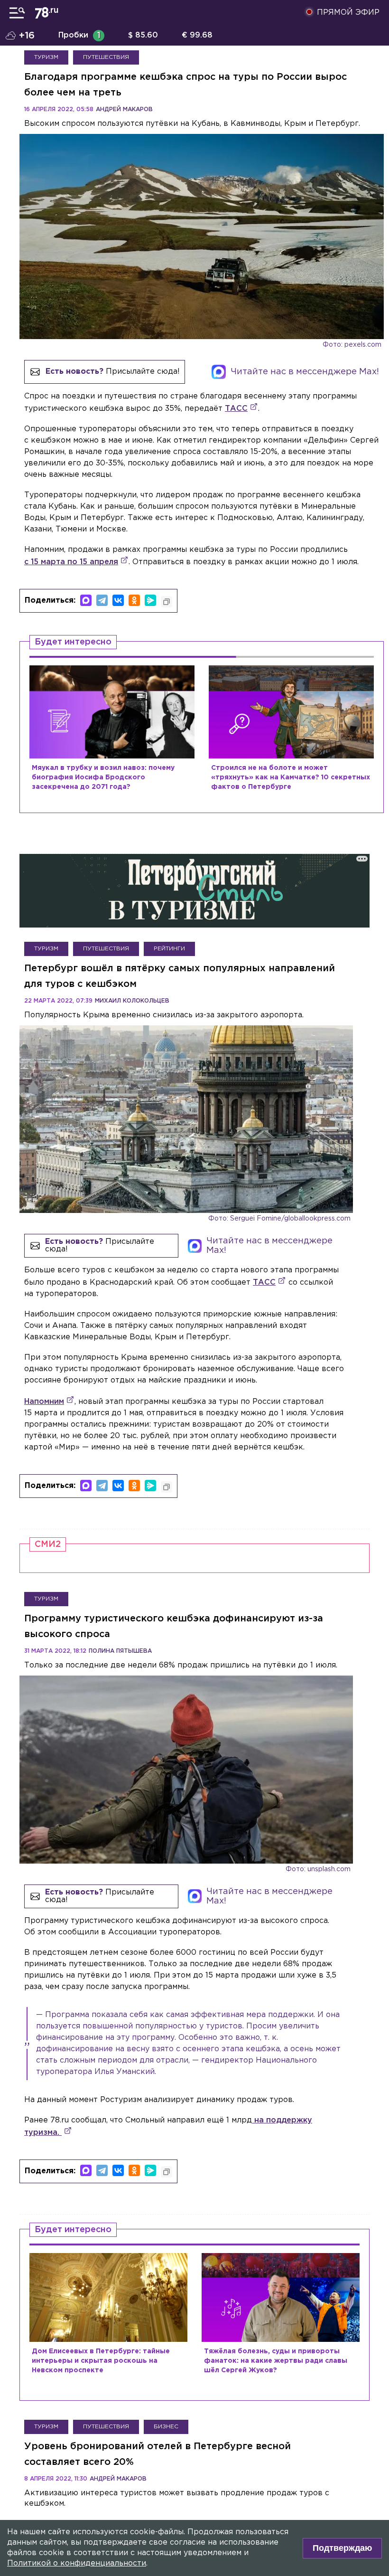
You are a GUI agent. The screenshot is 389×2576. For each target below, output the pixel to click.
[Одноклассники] (134, 600)
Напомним (44, 1402)
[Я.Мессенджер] (150, 600)
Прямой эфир (348, 13)
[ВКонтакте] (118, 600)
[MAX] (86, 600)
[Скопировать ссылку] (167, 602)
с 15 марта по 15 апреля (71, 562)
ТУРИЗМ (46, 57)
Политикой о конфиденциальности (77, 2563)
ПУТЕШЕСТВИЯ (106, 57)
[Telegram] (102, 600)
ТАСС (236, 409)
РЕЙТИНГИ (169, 949)
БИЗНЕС (166, 2427)
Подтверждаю (342, 2548)
